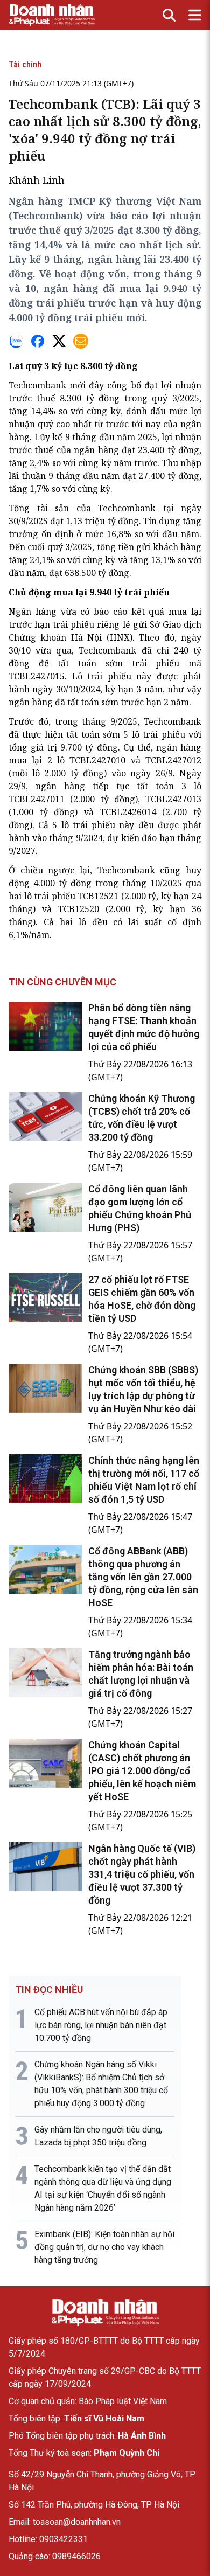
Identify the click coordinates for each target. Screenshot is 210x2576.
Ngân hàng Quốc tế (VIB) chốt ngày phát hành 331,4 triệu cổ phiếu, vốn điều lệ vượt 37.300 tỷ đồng (142, 1874)
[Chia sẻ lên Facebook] (38, 341)
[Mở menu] (195, 15)
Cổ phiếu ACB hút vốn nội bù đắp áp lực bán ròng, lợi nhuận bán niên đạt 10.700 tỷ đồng (101, 2025)
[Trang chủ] (105, 2313)
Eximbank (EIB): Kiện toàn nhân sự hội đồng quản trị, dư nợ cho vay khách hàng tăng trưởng (104, 2247)
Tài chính (25, 64)
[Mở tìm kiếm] (169, 15)
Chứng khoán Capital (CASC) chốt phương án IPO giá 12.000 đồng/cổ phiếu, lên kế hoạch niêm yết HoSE (142, 1771)
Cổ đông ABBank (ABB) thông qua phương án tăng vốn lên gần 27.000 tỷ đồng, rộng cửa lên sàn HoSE (143, 1577)
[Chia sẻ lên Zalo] (16, 341)
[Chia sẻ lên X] (59, 341)
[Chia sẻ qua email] (81, 341)
